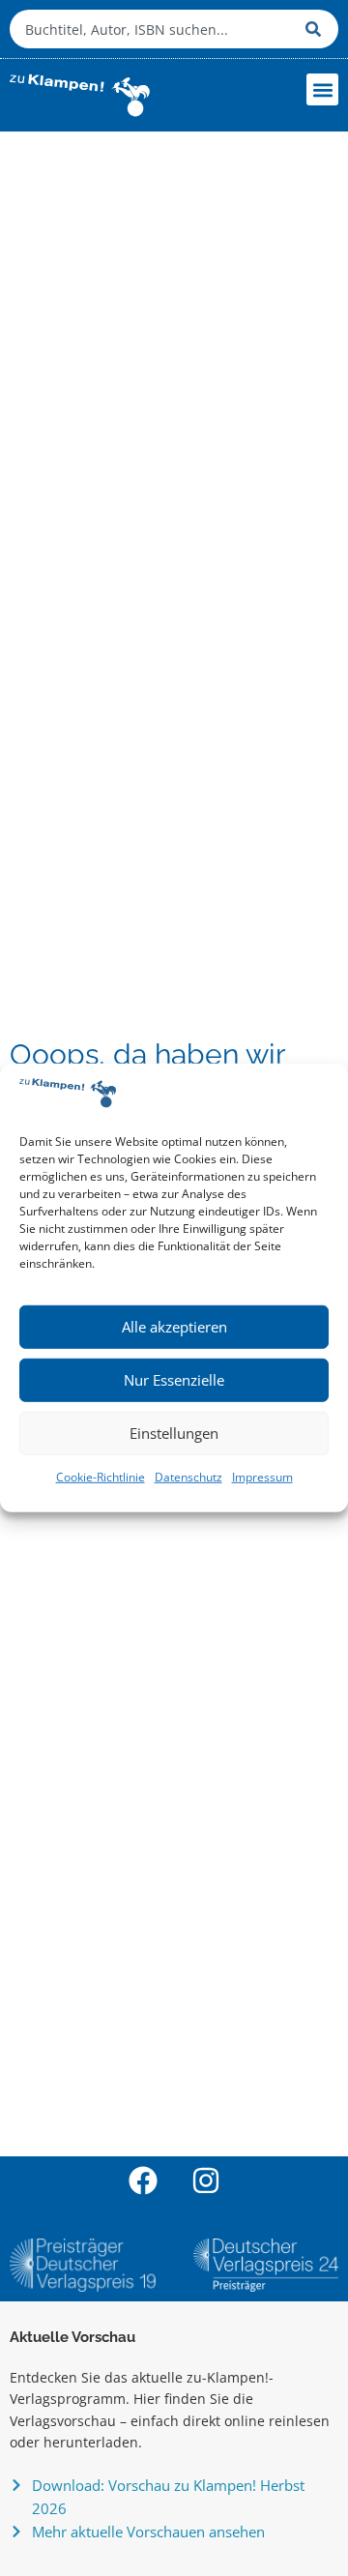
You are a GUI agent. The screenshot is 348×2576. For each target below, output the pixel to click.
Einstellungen (174, 1433)
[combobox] (153, 29)
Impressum (262, 1477)
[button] (322, 89)
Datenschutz (188, 1477)
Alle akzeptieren (174, 1327)
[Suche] (317, 29)
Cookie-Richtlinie (101, 1477)
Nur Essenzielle (174, 1380)
